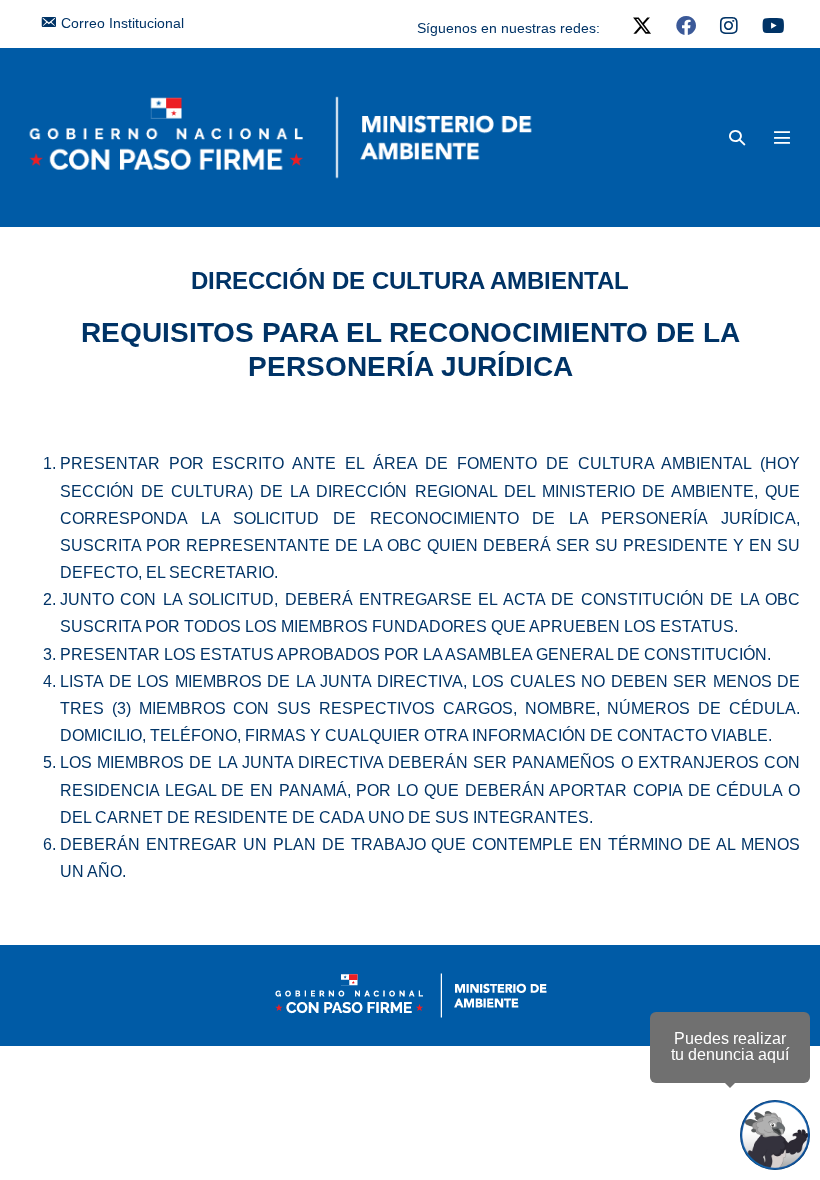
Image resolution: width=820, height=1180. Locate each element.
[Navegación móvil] (782, 137)
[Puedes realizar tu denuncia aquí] (775, 1135)
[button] (737, 137)
